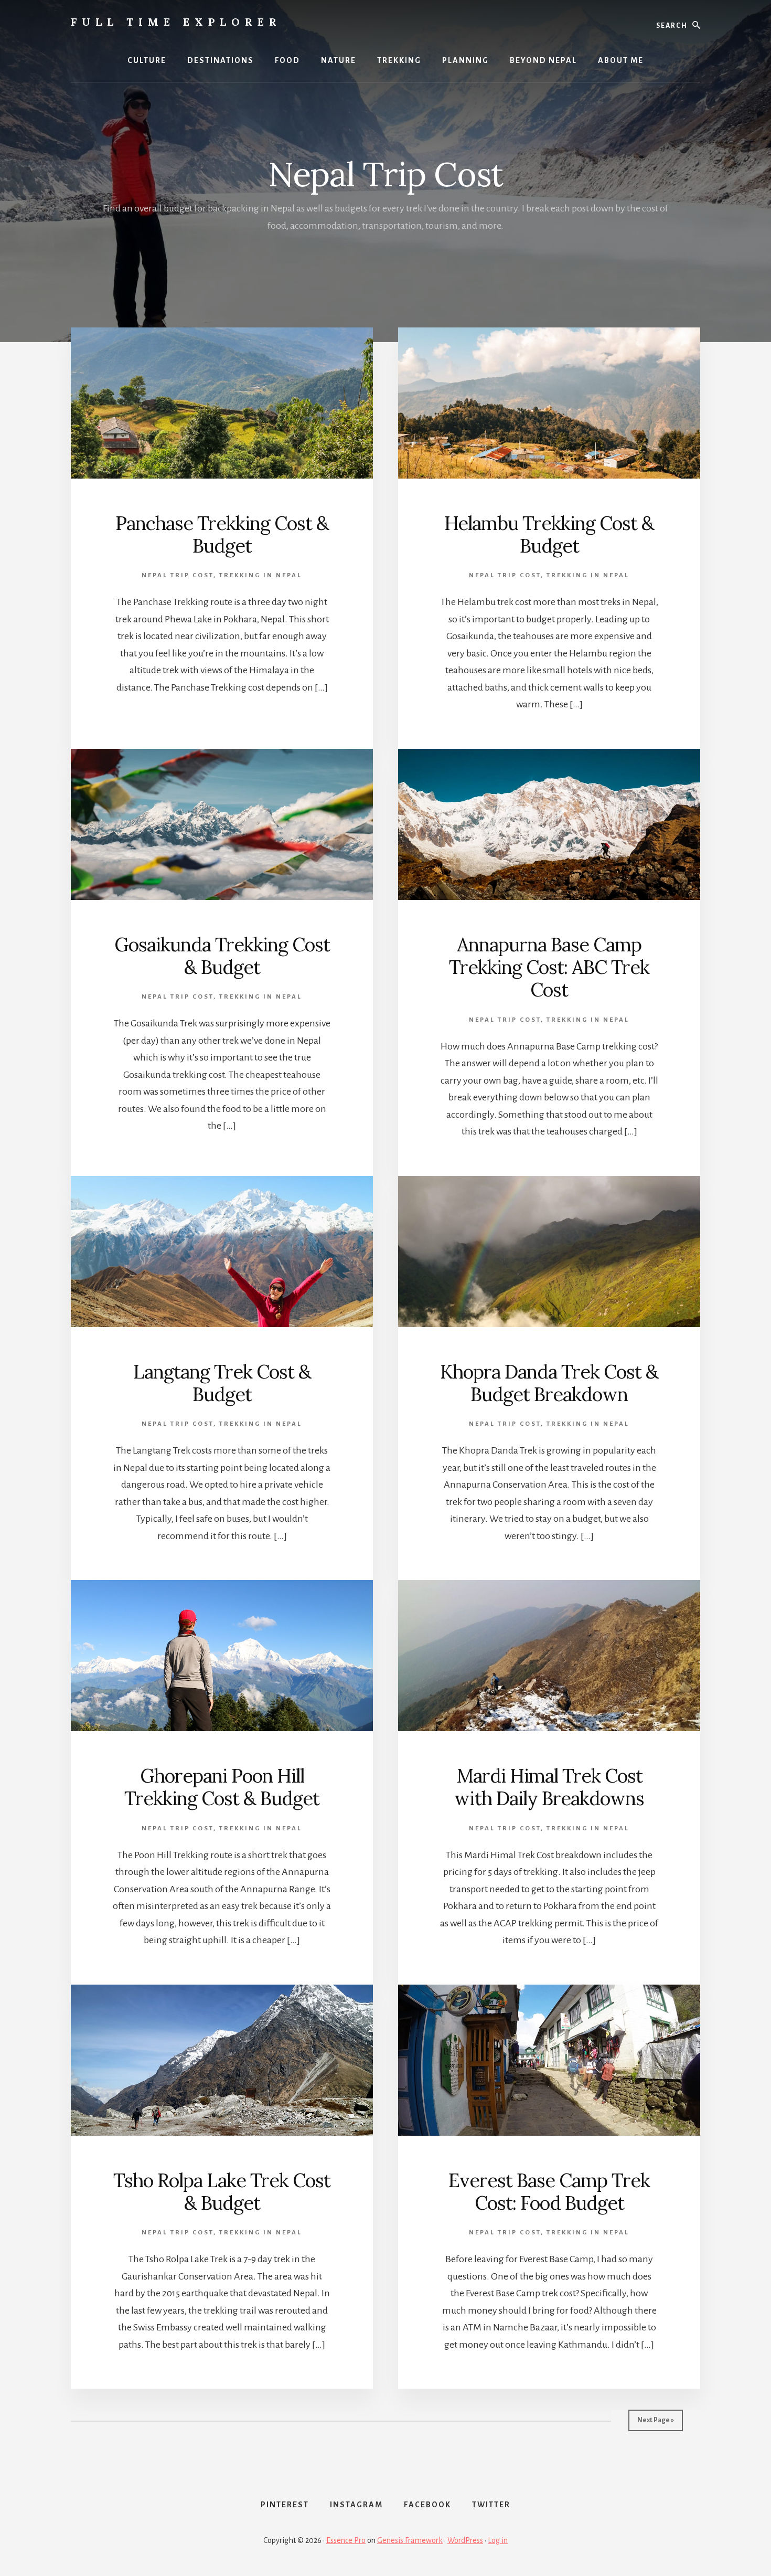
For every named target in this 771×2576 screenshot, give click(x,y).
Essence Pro (346, 2540)
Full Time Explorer (176, 22)
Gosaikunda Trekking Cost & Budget (222, 956)
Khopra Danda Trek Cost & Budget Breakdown (549, 1383)
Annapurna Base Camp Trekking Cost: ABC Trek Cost (549, 967)
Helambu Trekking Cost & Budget (549, 534)
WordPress (465, 2540)
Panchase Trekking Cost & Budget (222, 534)
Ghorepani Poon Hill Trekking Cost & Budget (222, 1787)
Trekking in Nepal (261, 575)
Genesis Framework (410, 2540)
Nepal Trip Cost (178, 575)
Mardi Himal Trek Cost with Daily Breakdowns (549, 1787)
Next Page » (656, 2420)
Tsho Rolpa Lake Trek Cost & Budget (222, 2192)
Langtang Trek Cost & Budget (222, 1383)
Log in (498, 2540)
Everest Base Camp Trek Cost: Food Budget (549, 2192)
